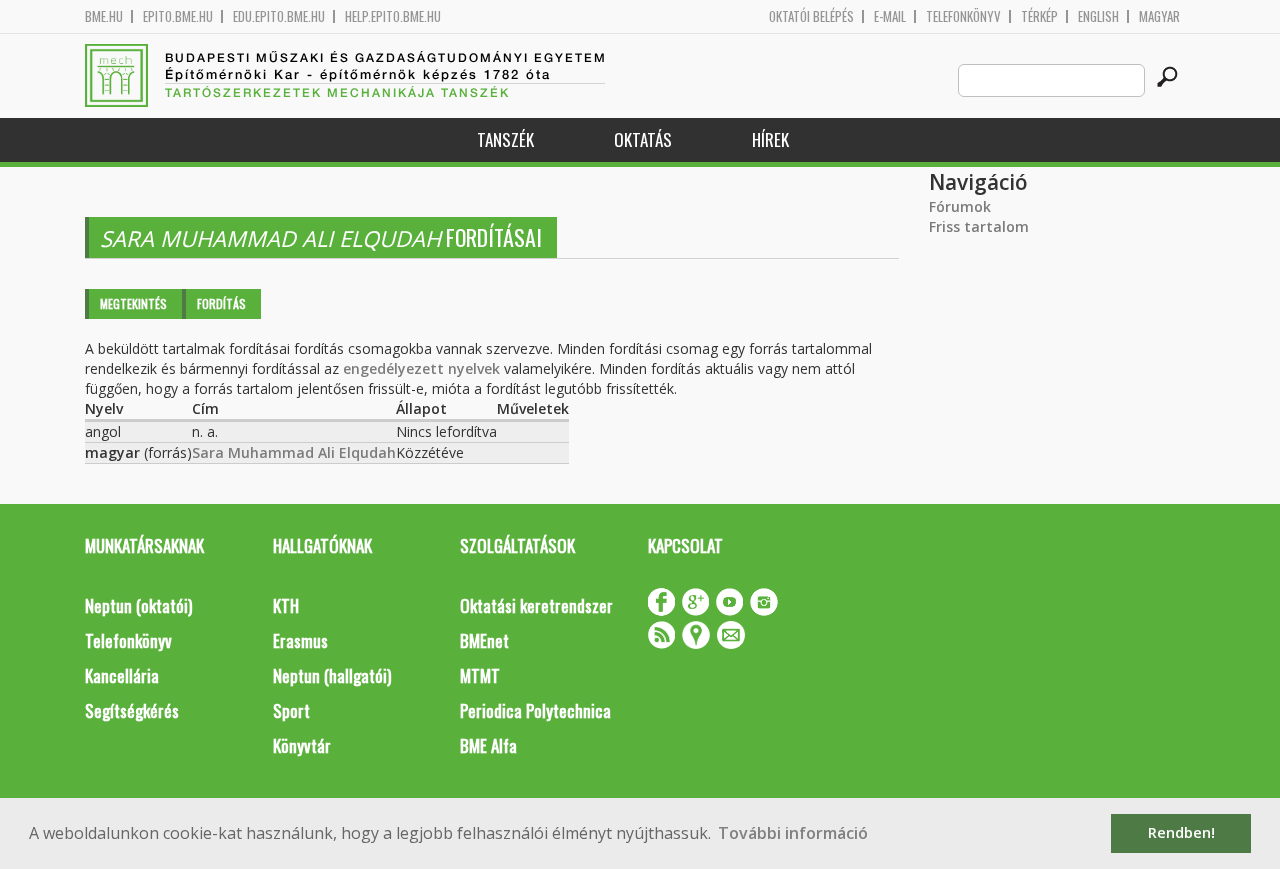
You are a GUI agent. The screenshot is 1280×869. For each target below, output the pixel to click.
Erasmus (300, 640)
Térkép (1039, 16)
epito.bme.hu (178, 16)
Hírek (770, 139)
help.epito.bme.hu (393, 16)
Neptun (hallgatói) (332, 675)
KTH (286, 605)
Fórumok (960, 206)
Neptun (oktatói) (138, 605)
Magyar (1159, 16)
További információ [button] (793, 833)
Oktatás (643, 139)
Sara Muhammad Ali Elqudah (294, 452)
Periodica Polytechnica (535, 710)
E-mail (890, 16)
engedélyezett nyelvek (421, 368)
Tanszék (505, 139)
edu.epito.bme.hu (279, 16)
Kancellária (122, 675)
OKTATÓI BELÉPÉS (811, 16)
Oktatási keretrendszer (536, 605)
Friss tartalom (979, 226)
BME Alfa (488, 745)
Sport (291, 710)
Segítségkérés (132, 710)
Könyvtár (302, 745)
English (1098, 16)
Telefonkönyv (963, 16)
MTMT (480, 675)
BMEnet (484, 640)
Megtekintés (133, 303)
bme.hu (104, 16)
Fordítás (221, 303)
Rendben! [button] (1181, 832)
